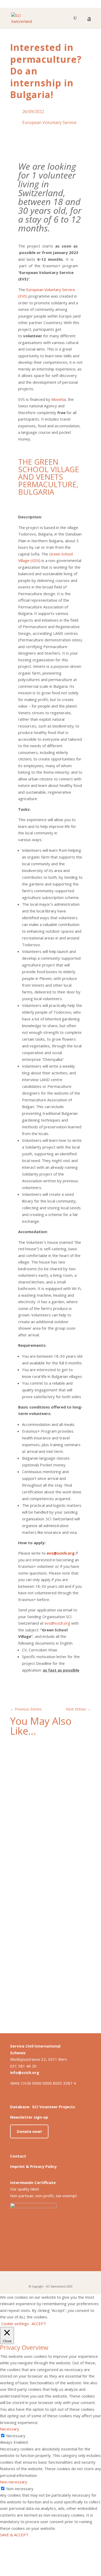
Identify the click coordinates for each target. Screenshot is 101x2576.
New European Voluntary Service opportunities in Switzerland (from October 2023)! (47, 1781)
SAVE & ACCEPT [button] (14, 2535)
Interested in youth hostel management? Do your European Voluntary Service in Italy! (46, 1869)
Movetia (59, 399)
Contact (18, 2156)
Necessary (16, 2436)
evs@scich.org (57, 1623)
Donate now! (29, 2131)
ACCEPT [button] (39, 2324)
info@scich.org (25, 2072)
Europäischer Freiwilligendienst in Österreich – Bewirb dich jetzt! (46, 1955)
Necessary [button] (10, 2429)
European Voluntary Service (49, 122)
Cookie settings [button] (15, 2324)
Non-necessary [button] (14, 2482)
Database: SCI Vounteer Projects (43, 2107)
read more (24, 1822)
